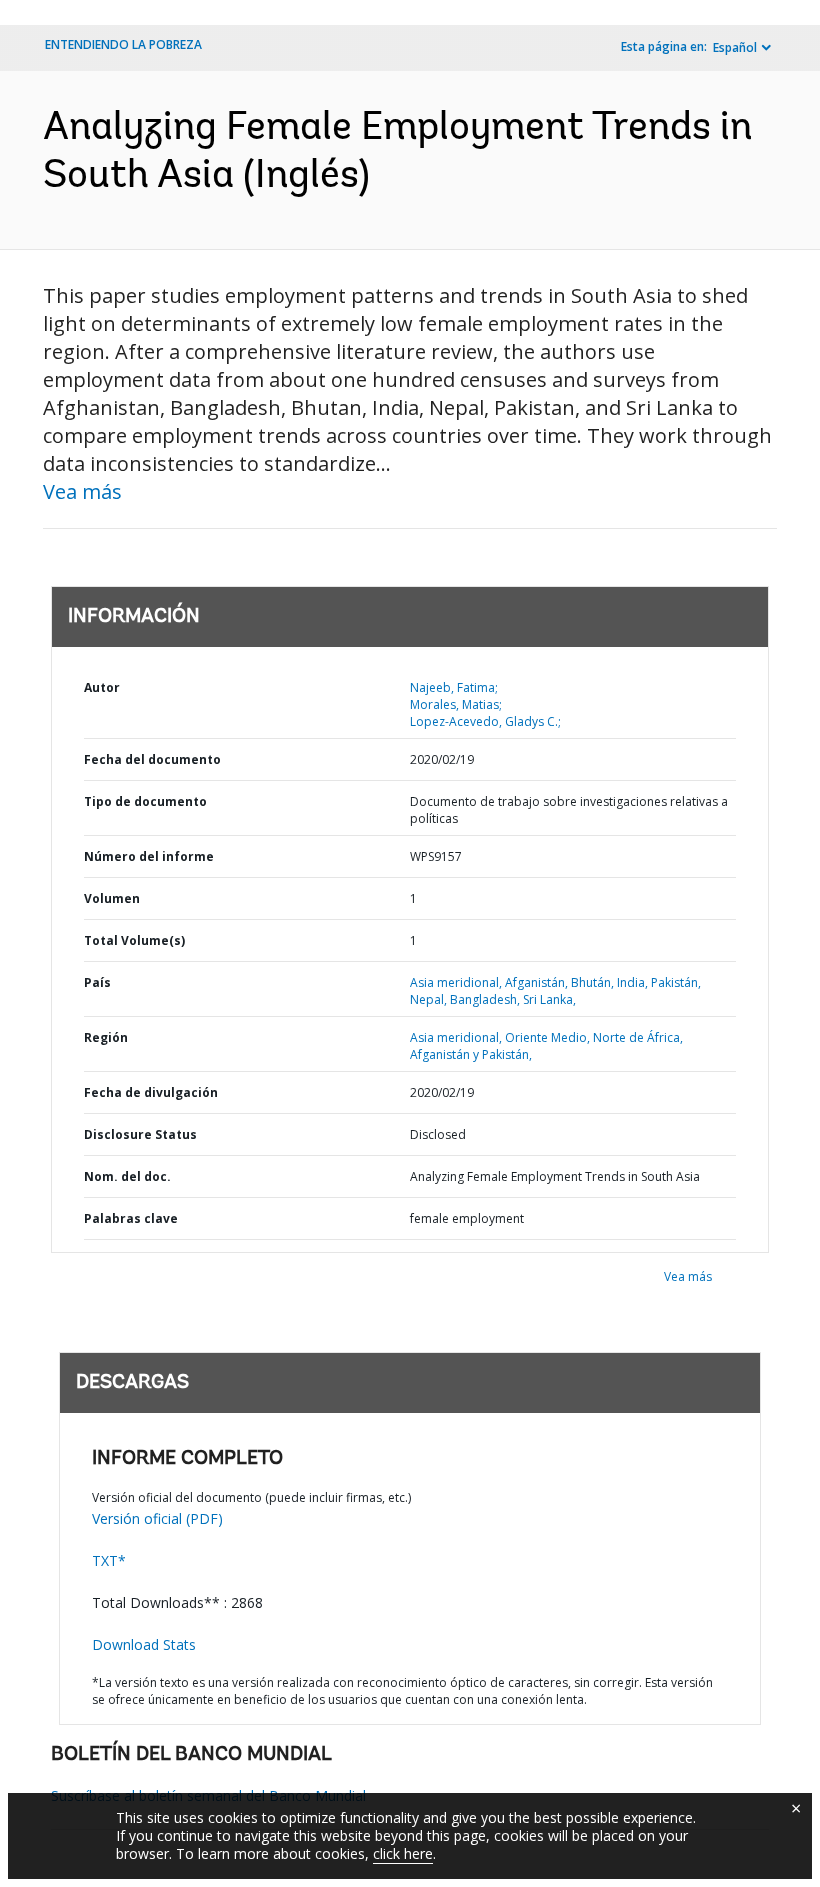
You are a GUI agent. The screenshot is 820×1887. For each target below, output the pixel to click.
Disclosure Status (140, 1134)
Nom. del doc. (127, 1176)
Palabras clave (131, 1218)
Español (735, 47)
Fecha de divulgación (151, 1092)
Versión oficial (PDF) (157, 1518)
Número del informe (149, 856)
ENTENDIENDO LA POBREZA (123, 44)
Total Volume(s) (134, 940)
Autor (102, 687)
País (97, 982)
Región (106, 1037)
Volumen (112, 898)
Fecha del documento (152, 759)
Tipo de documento (145, 801)
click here (403, 1853)
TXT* (109, 1560)
